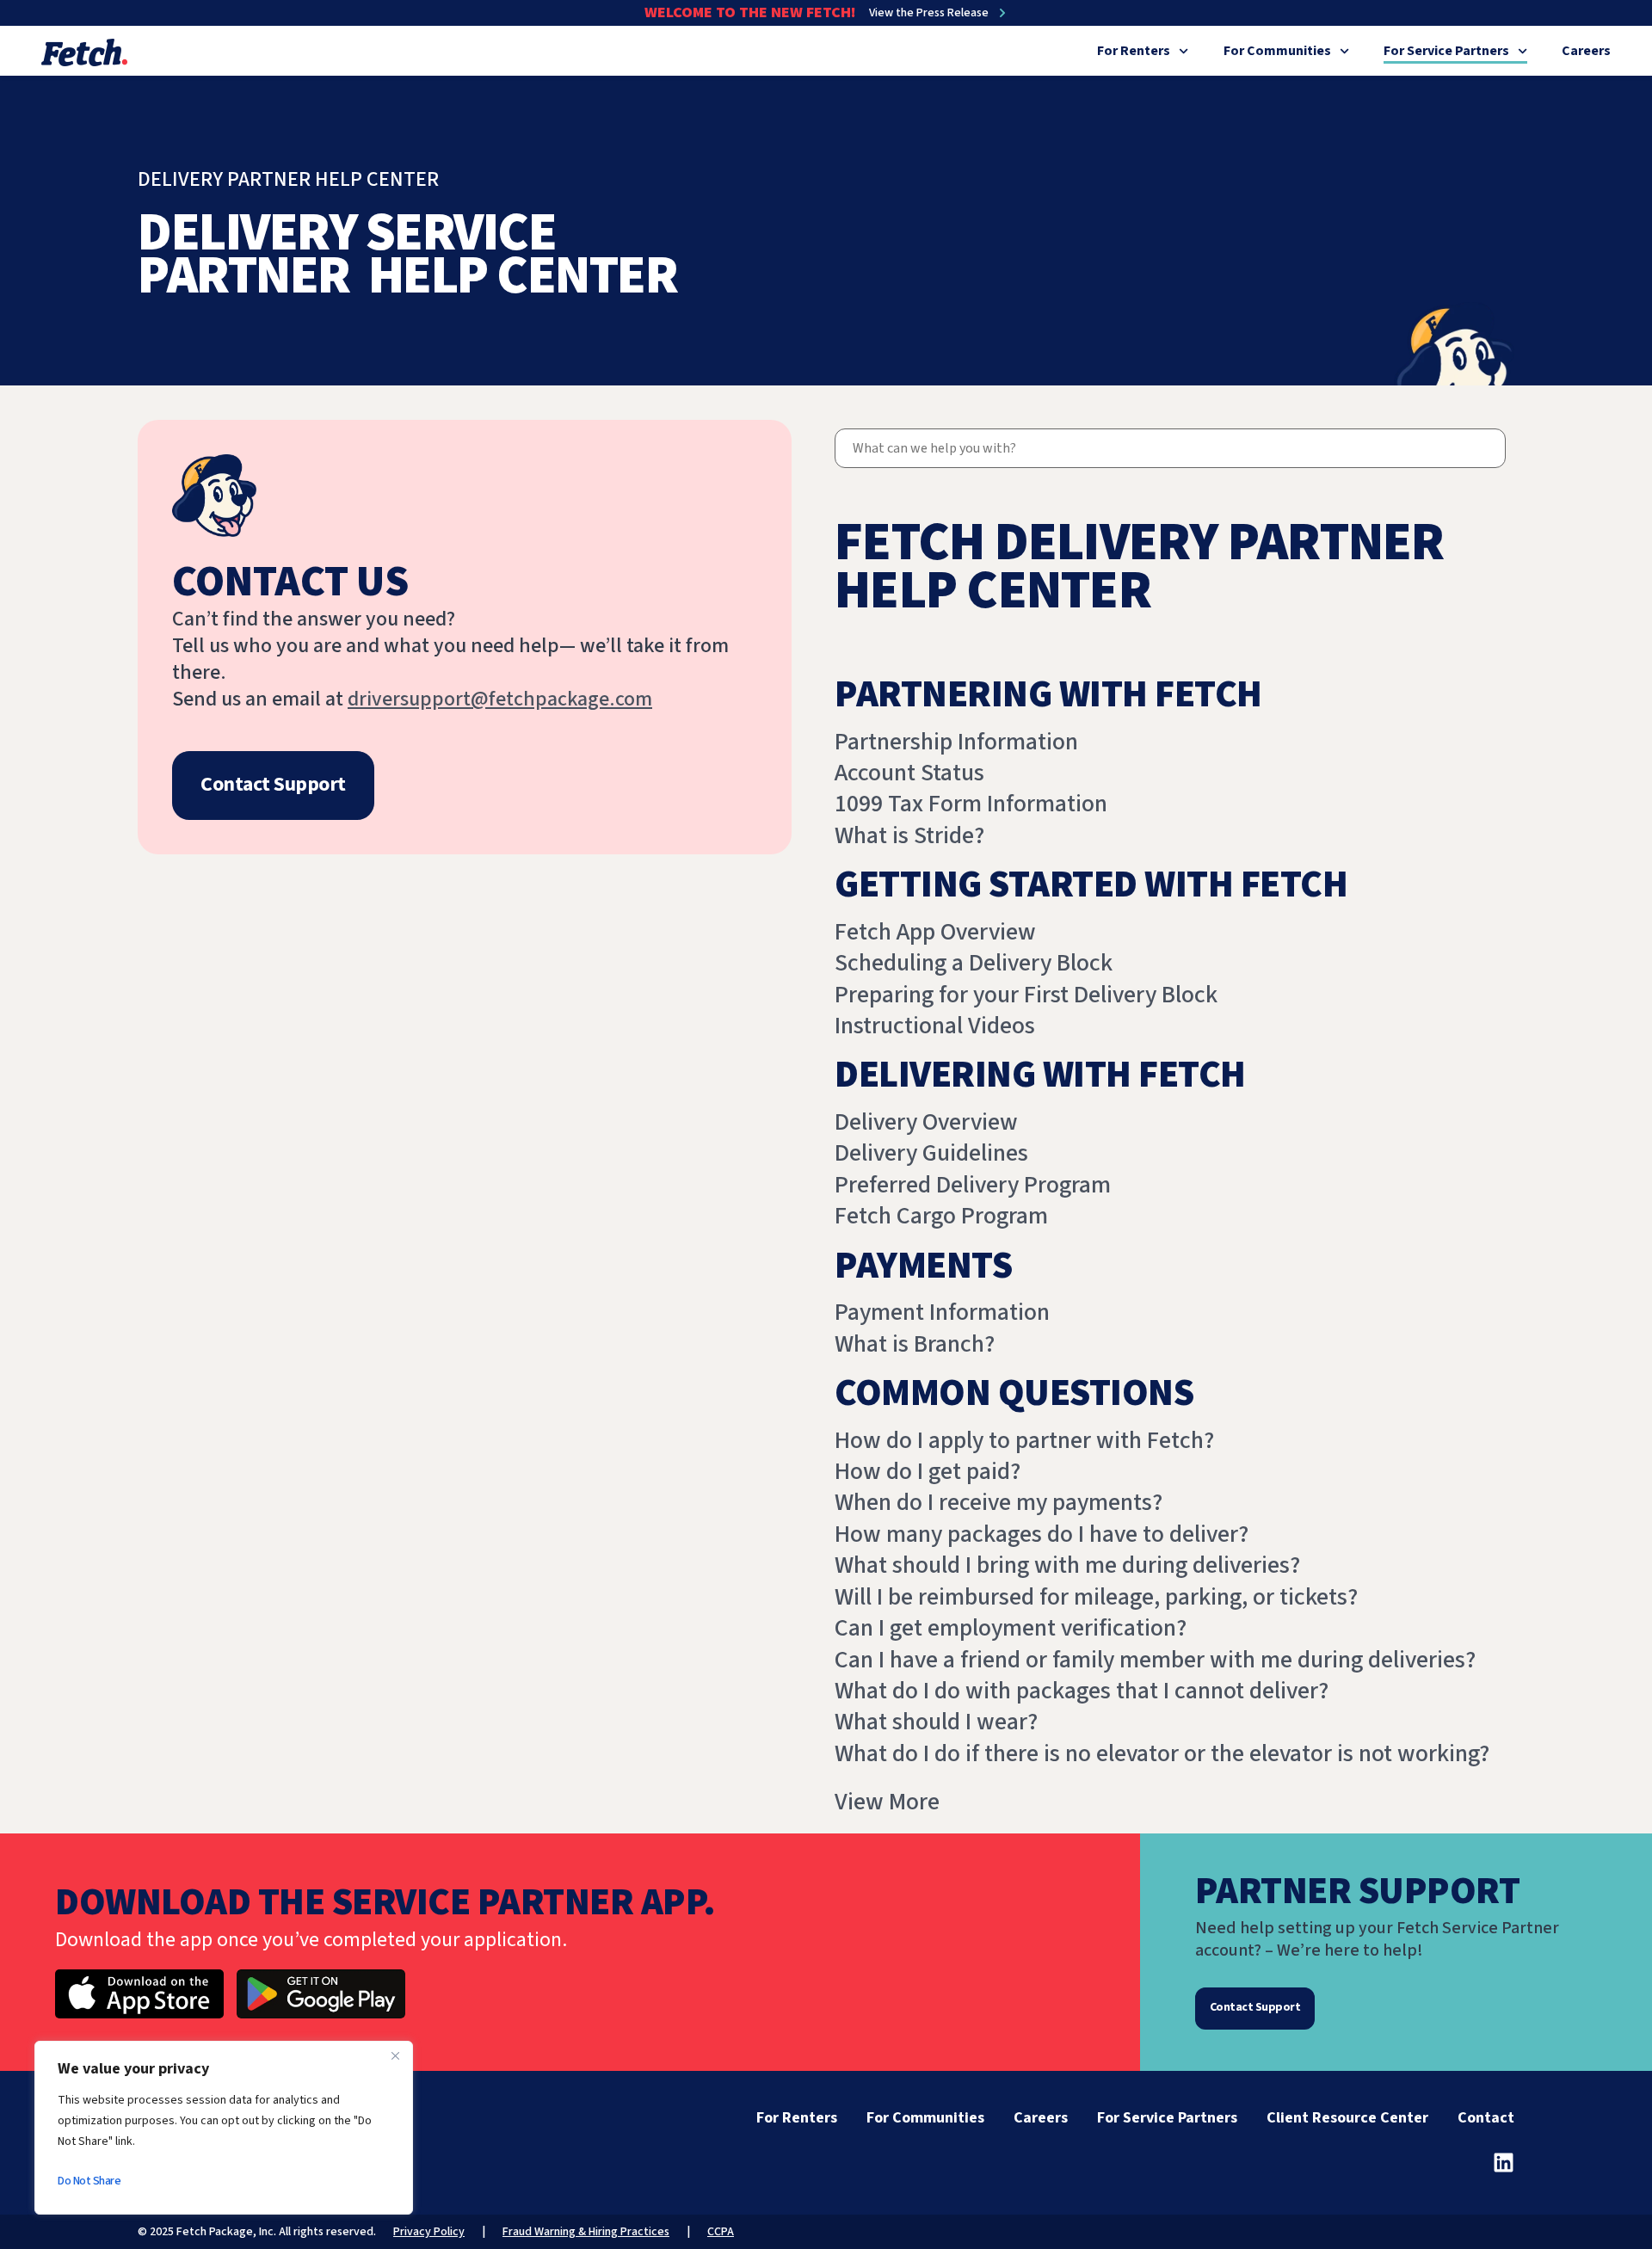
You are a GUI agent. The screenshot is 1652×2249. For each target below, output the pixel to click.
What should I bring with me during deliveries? (1067, 1565)
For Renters (1134, 51)
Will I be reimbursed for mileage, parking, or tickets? (1096, 1597)
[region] (224, 2128)
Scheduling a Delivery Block (974, 963)
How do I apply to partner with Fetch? (1024, 1440)
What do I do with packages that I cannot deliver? (1082, 1691)
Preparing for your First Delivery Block (1026, 995)
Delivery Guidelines (931, 1153)
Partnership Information (956, 742)
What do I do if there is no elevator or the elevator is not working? (1162, 1753)
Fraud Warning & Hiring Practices (586, 2232)
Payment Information (942, 1312)
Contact (1486, 2118)
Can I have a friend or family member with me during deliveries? (1155, 1660)
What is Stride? (909, 835)
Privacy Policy (429, 2232)
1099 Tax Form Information (971, 804)
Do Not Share (89, 2181)
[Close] (395, 2055)
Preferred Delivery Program (973, 1185)
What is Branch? (915, 1344)
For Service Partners (1446, 51)
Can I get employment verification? (1011, 1628)
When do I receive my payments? (999, 1502)
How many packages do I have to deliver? (1042, 1534)
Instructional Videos (935, 1026)
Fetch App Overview (935, 932)
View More (887, 1802)
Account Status (909, 773)
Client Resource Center (1347, 2118)
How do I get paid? (928, 1471)
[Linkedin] (1504, 2163)
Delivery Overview (926, 1122)
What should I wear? (936, 1722)
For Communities (1277, 51)
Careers (1586, 51)
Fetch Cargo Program (941, 1216)
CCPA (721, 2232)
